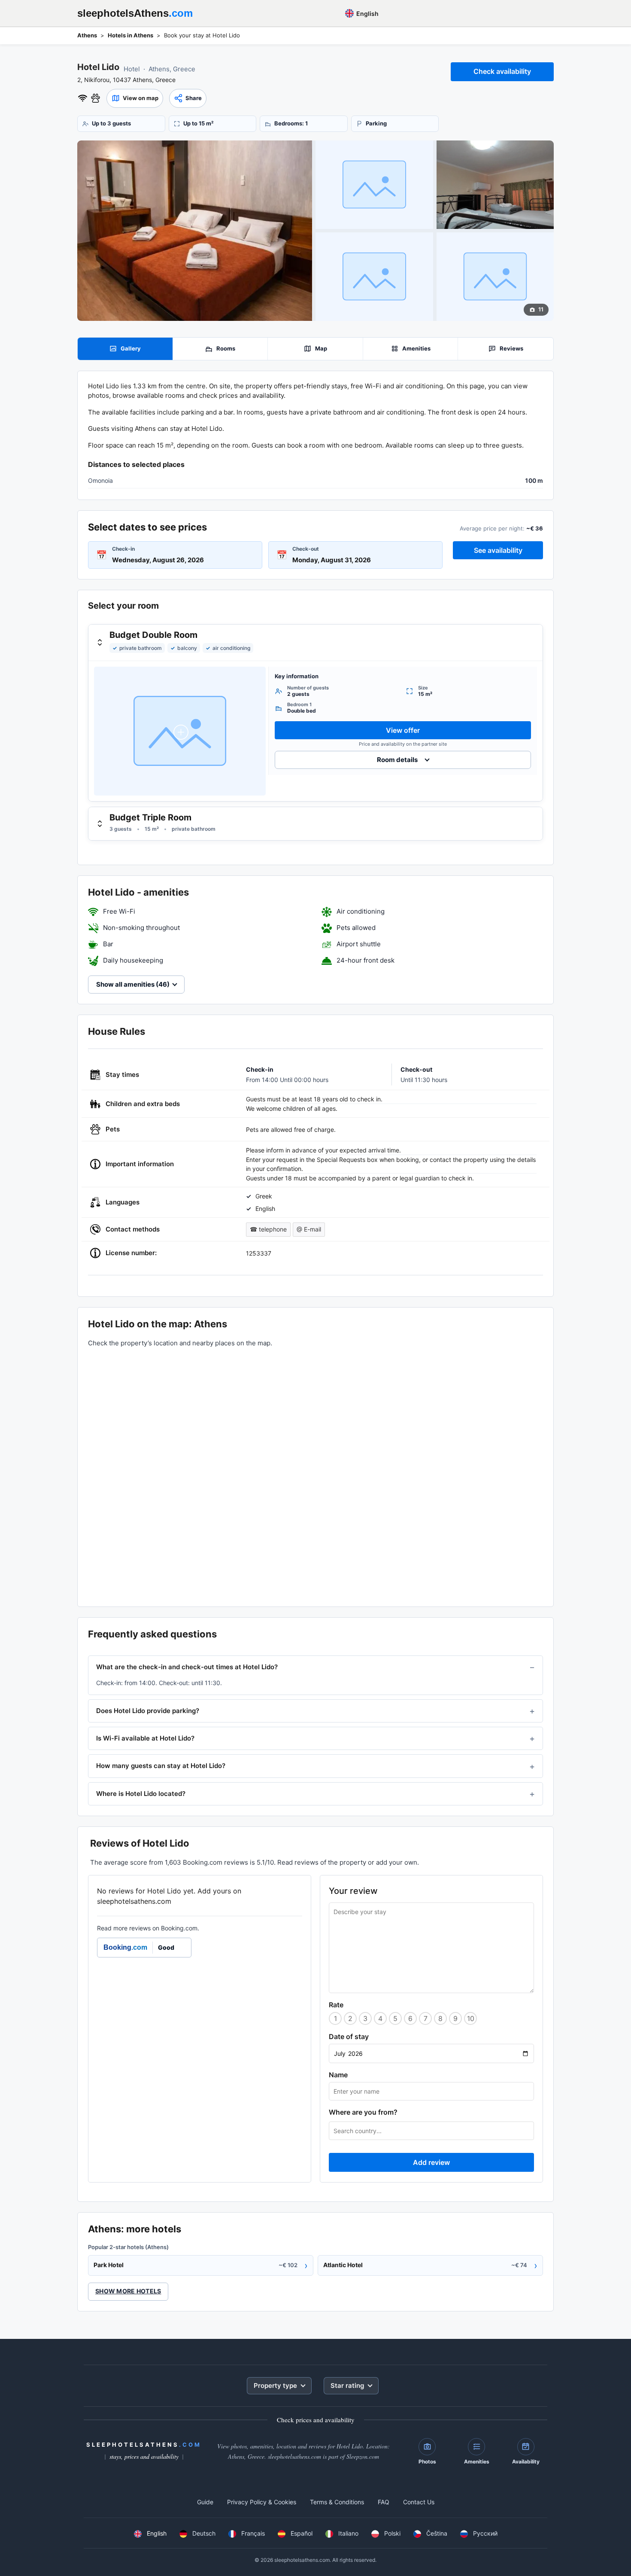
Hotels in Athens (130, 35)
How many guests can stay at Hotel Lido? (161, 1766)
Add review (431, 2162)
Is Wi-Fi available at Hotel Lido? (145, 1738)
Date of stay (349, 2036)
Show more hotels (128, 2291)
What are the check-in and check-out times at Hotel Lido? (187, 1667)
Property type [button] (275, 2385)
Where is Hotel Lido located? (141, 1794)
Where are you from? (363, 2112)
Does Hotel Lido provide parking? (148, 1711)
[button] (135, 98)
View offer (403, 730)
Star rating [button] (347, 2385)
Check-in (123, 549)
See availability (498, 550)
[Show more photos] (195, 231)
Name (338, 2075)
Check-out (306, 549)
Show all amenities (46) (133, 984)
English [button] (367, 14)
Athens (87, 35)
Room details (397, 760)
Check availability (502, 71)
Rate (336, 2005)
